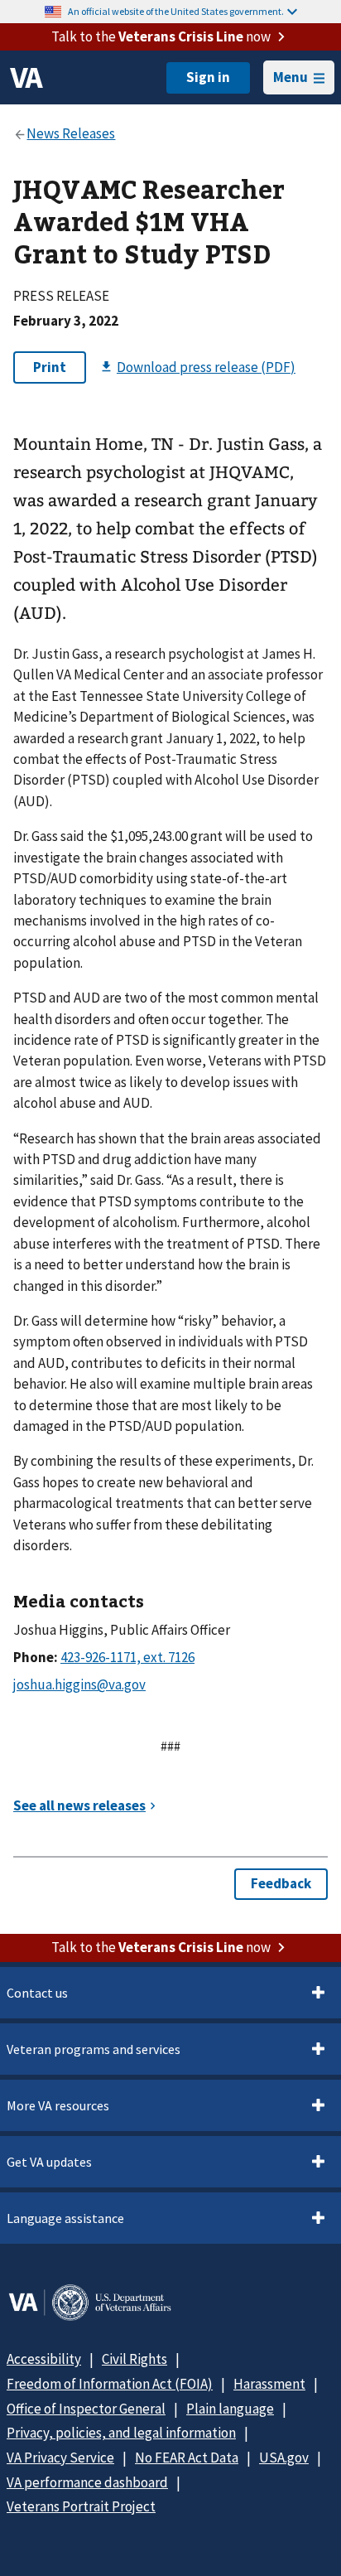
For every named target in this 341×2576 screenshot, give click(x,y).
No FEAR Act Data (187, 2458)
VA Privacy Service (60, 2458)
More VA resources (58, 2105)
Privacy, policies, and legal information (121, 2433)
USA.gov (284, 2458)
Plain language (230, 2409)
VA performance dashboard (87, 2482)
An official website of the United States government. (176, 11)
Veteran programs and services (94, 2049)
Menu (291, 77)
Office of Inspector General (86, 2409)
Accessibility (44, 2359)
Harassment (269, 2384)
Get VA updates (49, 2162)
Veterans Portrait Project (81, 2506)
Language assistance (65, 2218)
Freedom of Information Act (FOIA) (110, 2384)
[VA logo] (26, 78)
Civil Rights (134, 2359)
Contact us (37, 1993)
